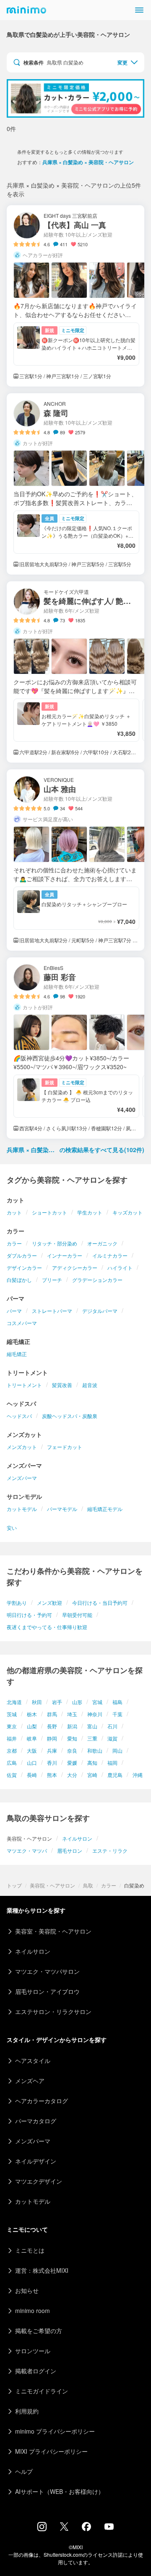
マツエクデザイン (39, 2181)
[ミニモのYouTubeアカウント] (109, 2527)
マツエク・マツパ (27, 1850)
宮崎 (92, 1775)
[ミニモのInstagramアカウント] (42, 2529)
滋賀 (112, 1738)
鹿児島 (115, 1775)
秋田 (37, 1702)
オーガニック (102, 1243)
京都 (12, 1750)
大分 (72, 1775)
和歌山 (95, 1750)
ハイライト (120, 1267)
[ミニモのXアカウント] (64, 2528)
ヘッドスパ (19, 1416)
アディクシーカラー (75, 1267)
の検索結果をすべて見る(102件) (75, 1150)
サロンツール (33, 2351)
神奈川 (95, 1714)
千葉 (117, 1714)
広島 (12, 1762)
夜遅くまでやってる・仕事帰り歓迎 (47, 1627)
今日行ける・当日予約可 (100, 1603)
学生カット (90, 1212)
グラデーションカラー (97, 1280)
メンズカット (22, 1447)
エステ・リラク (110, 1850)
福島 (117, 1702)
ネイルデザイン (36, 2161)
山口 (32, 1762)
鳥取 (88, 1885)
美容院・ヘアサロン (52, 1885)
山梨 (32, 1726)
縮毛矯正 (17, 1354)
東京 (12, 1726)
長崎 (32, 1775)
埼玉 (72, 1714)
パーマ (14, 1311)
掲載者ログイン (36, 2371)
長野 (52, 1726)
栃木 (32, 1714)
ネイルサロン (77, 1838)
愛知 (72, 1738)
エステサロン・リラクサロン (53, 2011)
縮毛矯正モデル (105, 1509)
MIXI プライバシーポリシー (51, 2451)
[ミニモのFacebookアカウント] (86, 2529)
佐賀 (12, 1775)
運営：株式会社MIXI (42, 2270)
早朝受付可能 (77, 1615)
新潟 (72, 1726)
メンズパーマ (22, 1478)
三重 (92, 1738)
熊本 (52, 1775)
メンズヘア (30, 2081)
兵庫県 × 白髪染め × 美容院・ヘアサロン (88, 162)
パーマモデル (62, 1509)
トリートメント (24, 1385)
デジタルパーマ (100, 1311)
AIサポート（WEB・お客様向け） (60, 2491)
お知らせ (27, 2290)
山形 (77, 1702)
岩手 (57, 1702)
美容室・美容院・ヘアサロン (53, 1931)
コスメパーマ (22, 1323)
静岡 (52, 1738)
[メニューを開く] (139, 10)
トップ (14, 1885)
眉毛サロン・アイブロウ (47, 1991)
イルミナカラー (110, 1255)
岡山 (117, 1750)
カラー (14, 1243)
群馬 (52, 1714)
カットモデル (22, 1509)
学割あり (17, 1603)
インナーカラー (65, 1255)
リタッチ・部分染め (55, 1243)
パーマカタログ (36, 2121)
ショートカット (49, 1212)
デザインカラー (24, 1267)
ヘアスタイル (33, 2060)
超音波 (90, 1385)
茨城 (12, 1714)
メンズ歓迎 (49, 1603)
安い (12, 1528)
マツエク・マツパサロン (47, 1971)
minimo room (33, 2310)
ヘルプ (24, 2471)
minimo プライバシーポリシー (55, 2431)
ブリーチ (52, 1280)
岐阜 (32, 1738)
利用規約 (27, 2411)
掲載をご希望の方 (39, 2331)
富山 (92, 1726)
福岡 (112, 1762)
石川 (112, 1726)
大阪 (32, 1750)
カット (14, 1212)
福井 (12, 1738)
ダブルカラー (22, 1255)
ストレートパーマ (52, 1311)
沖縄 (138, 1775)
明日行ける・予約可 (29, 1615)
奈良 (72, 1750)
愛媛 (72, 1762)
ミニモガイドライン (42, 2391)
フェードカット (65, 1447)
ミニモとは (30, 2250)
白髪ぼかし (19, 1280)
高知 (92, 1762)
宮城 (97, 1702)
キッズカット (128, 1212)
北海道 (14, 1702)
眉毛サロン (70, 1850)
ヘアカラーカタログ (42, 2101)
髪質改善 (62, 1385)
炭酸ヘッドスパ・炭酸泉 (70, 1416)
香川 (52, 1762)
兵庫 (52, 1750)
